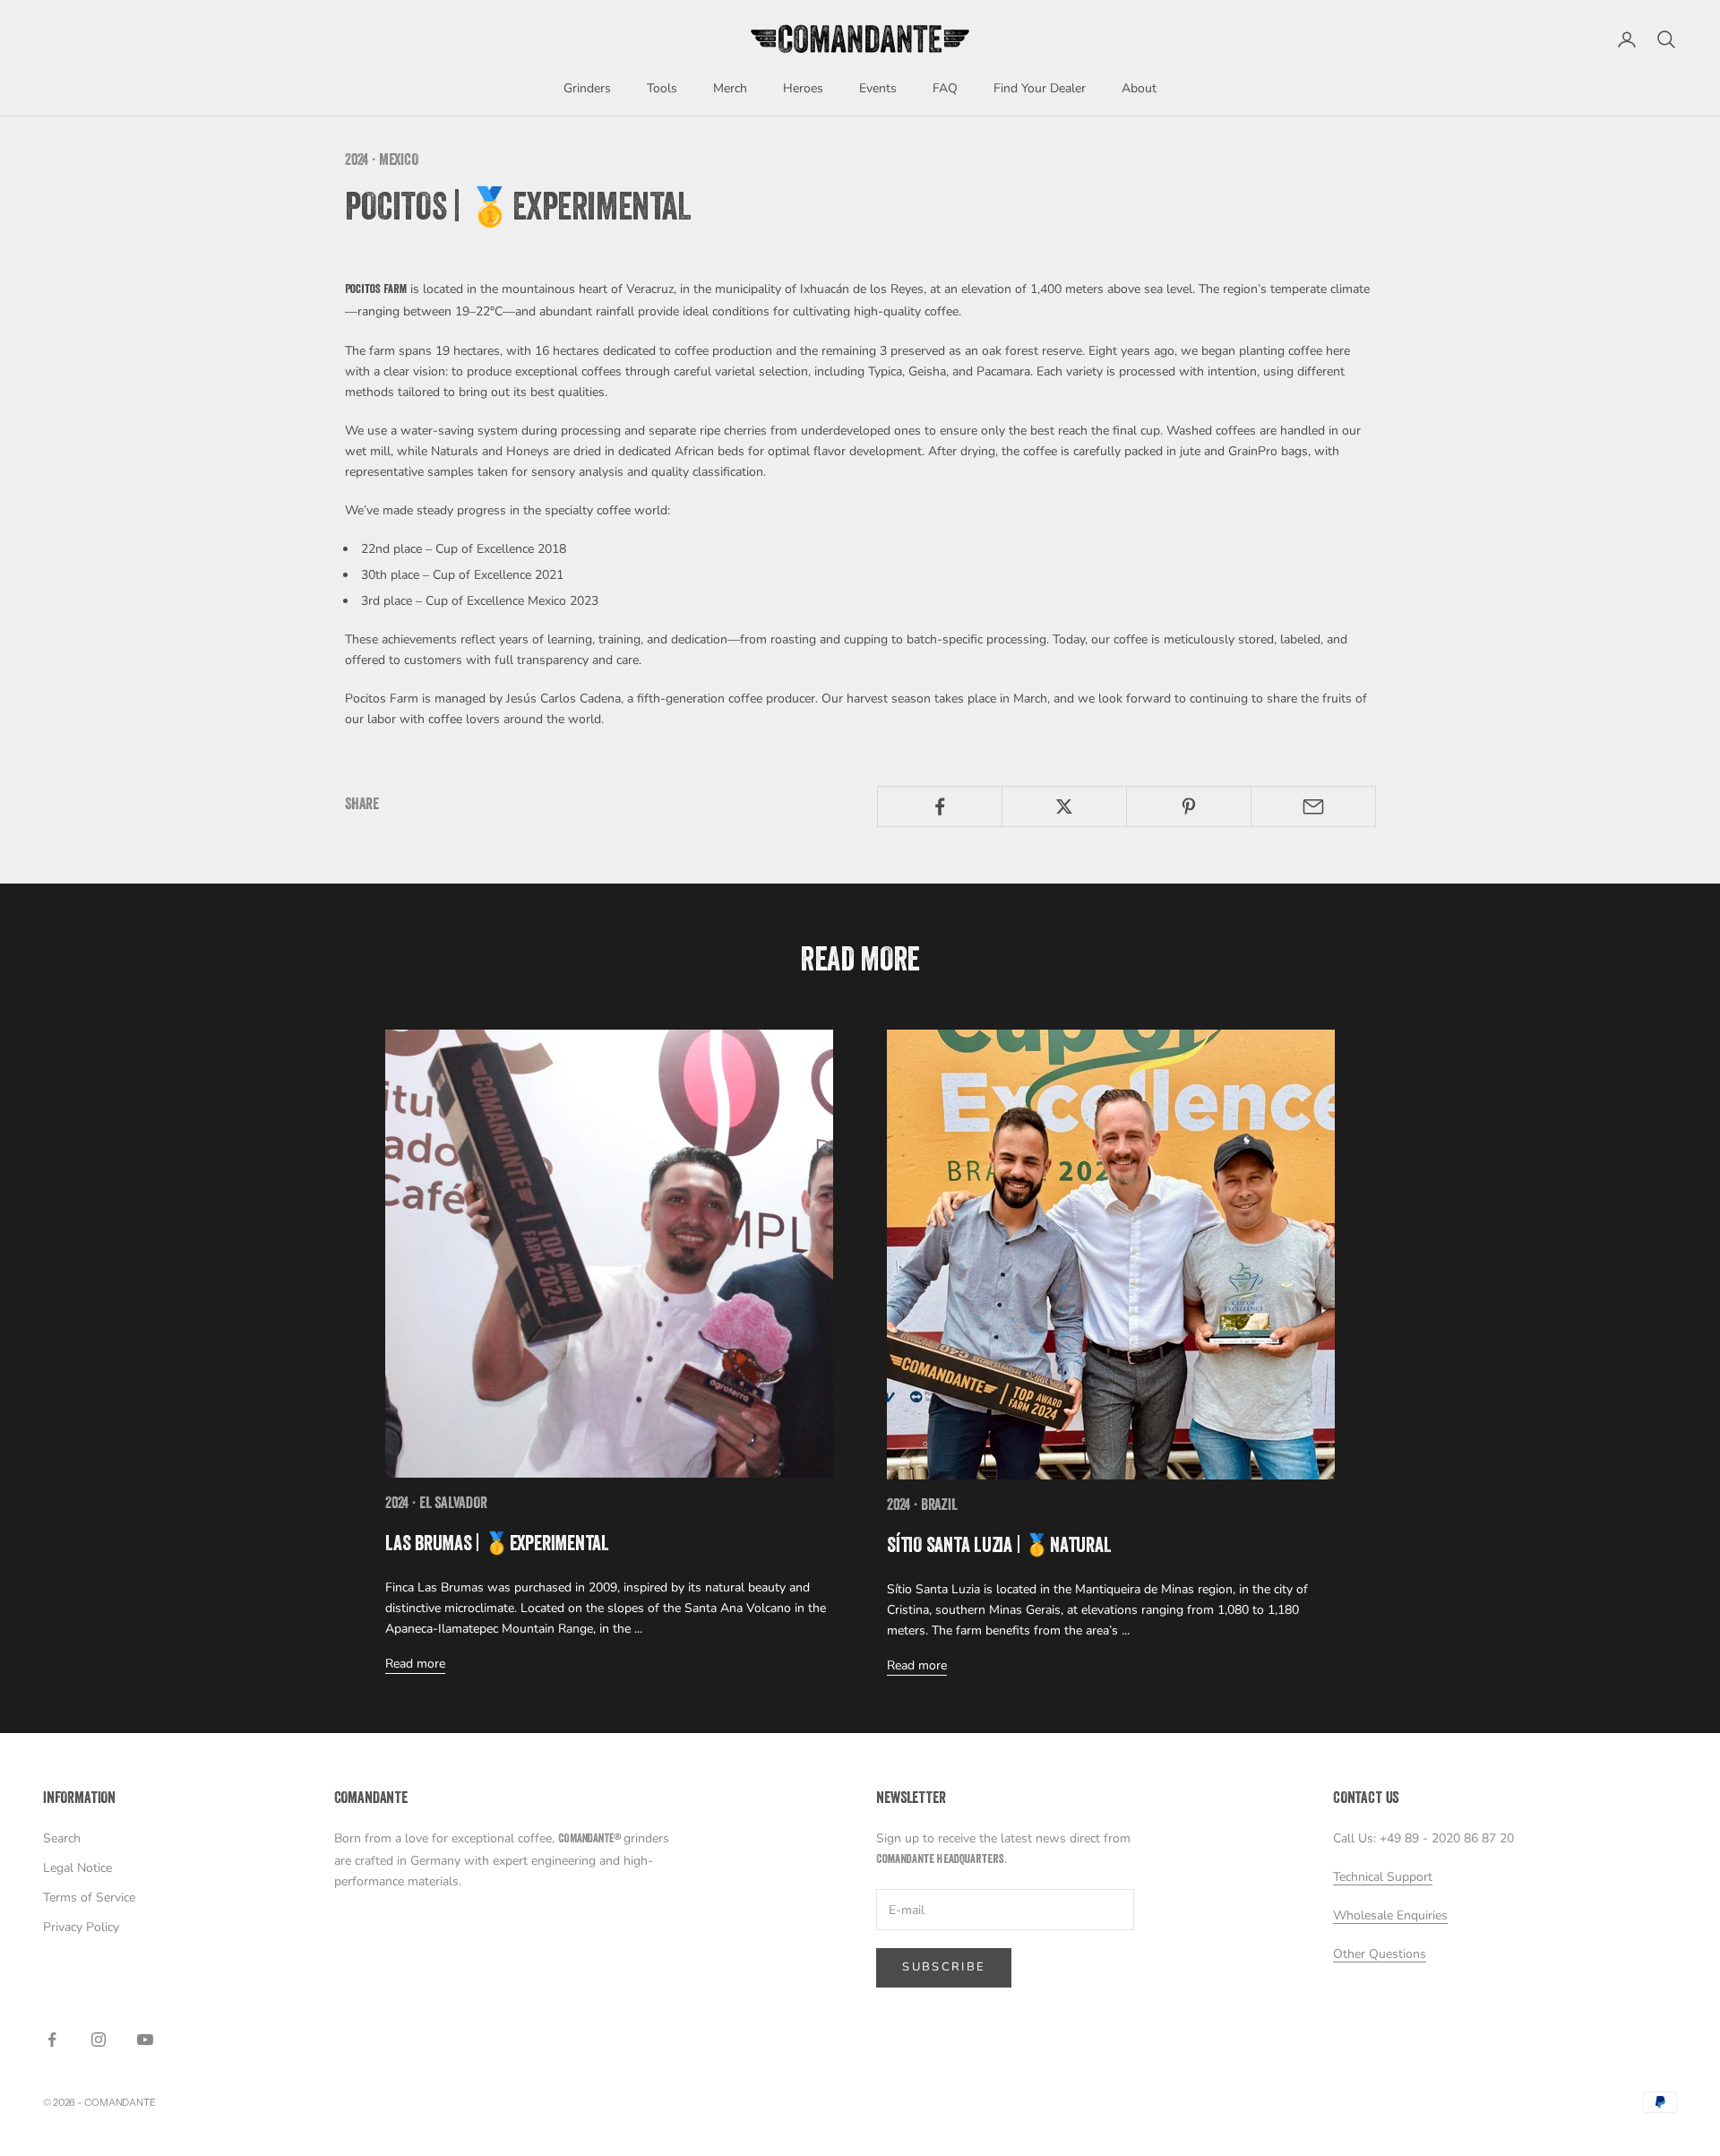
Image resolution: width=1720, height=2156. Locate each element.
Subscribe (944, 1967)
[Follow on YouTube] (145, 2040)
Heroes (803, 88)
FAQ (945, 88)
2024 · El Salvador (436, 1505)
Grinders (587, 88)
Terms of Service (89, 1897)
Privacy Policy (81, 1927)
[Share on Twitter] (1064, 806)
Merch (730, 88)
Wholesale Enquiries (1390, 1915)
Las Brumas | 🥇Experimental (497, 1546)
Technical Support (1383, 1877)
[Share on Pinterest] (1189, 806)
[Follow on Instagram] (99, 2040)
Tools (662, 88)
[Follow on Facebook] (52, 2040)
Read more (415, 1664)
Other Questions (1380, 1954)
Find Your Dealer (1040, 88)
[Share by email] (1313, 806)
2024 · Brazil (922, 1506)
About (1139, 88)
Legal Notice (77, 1868)
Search (62, 1838)
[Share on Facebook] (940, 806)
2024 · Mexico (382, 161)
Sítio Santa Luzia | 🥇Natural (999, 1548)
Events (878, 88)
